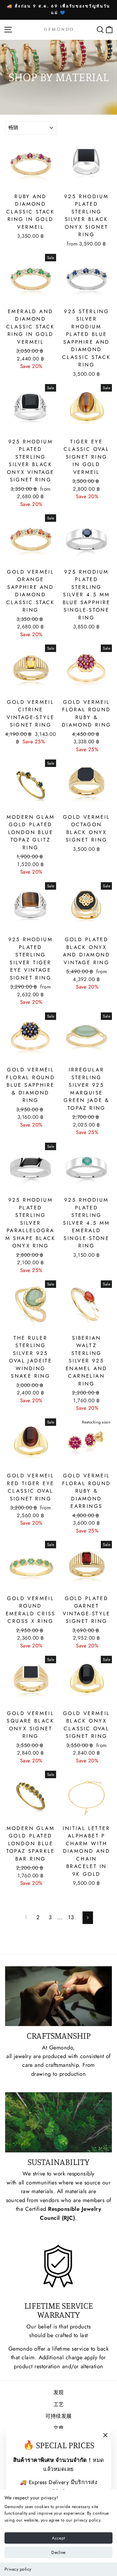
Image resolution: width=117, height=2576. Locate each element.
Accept (58, 2538)
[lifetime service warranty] (58, 2266)
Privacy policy (18, 2569)
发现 (59, 2392)
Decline (58, 2552)
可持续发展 (58, 2416)
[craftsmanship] (58, 1996)
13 (71, 1917)
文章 (59, 2428)
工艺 (59, 2404)
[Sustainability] (58, 2122)
